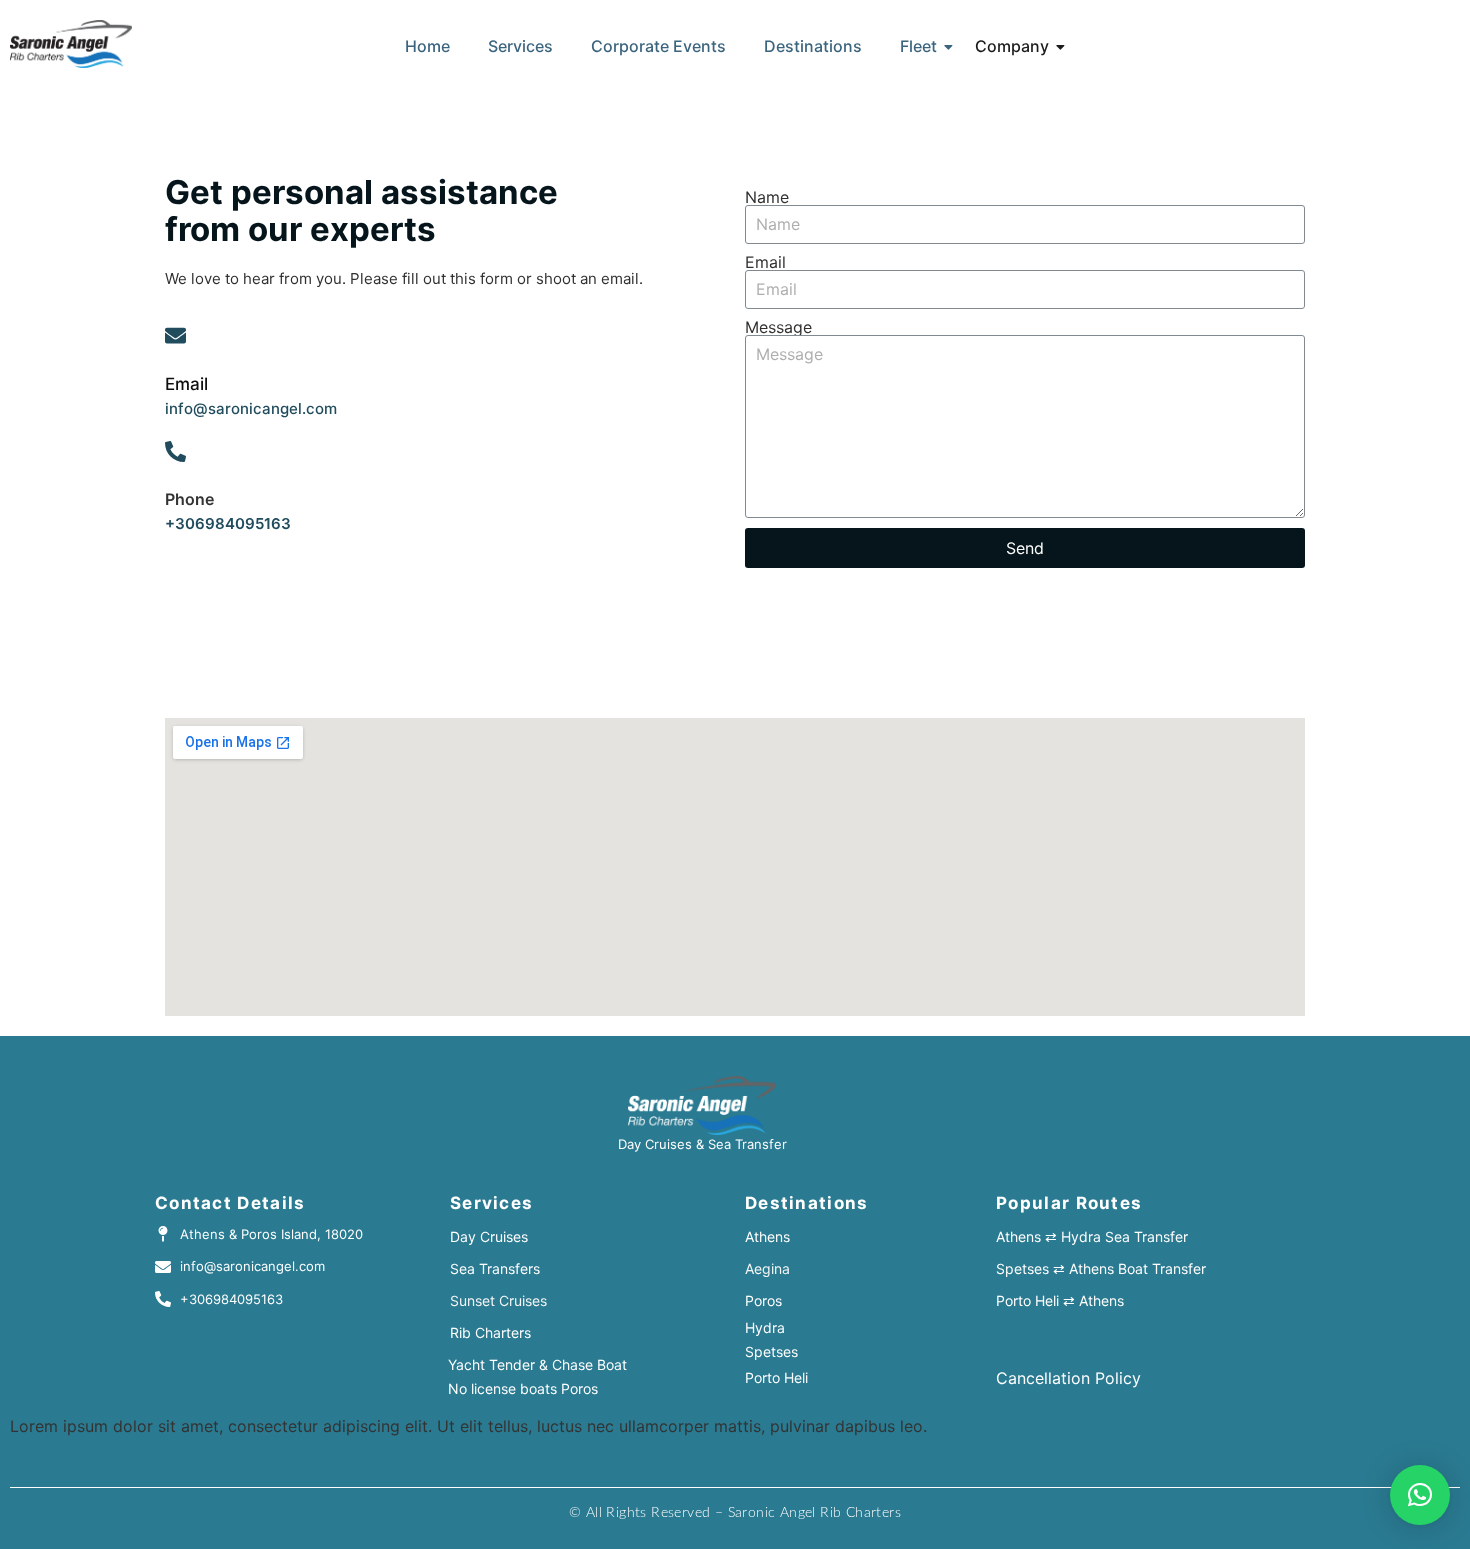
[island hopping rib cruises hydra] (71, 44)
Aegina (767, 1268)
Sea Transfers (495, 1268)
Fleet (918, 46)
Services (520, 46)
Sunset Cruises (498, 1300)
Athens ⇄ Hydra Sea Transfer (1092, 1236)
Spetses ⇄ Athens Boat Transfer (1101, 1268)
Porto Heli (776, 1377)
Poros (763, 1300)
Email (765, 262)
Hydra (765, 1327)
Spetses (771, 1351)
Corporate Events (658, 46)
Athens (767, 1236)
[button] (1420, 1495)
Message (778, 327)
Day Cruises (489, 1236)
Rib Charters (490, 1332)
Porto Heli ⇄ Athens (1060, 1300)
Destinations (813, 46)
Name (767, 197)
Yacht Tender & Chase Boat (537, 1364)
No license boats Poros (523, 1388)
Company (1012, 46)
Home (427, 46)
